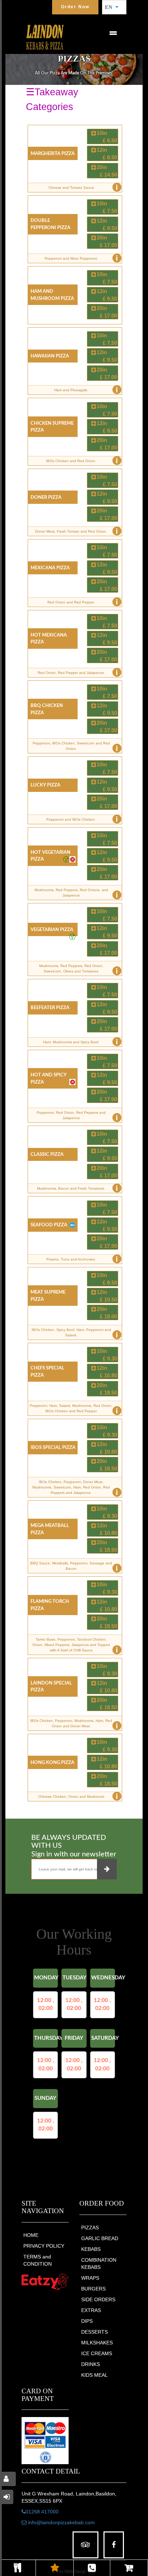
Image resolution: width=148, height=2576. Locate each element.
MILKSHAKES (97, 2343)
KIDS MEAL (94, 2375)
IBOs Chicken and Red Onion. (82, 461)
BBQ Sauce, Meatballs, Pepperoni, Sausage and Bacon (74, 1567)
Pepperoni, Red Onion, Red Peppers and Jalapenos (77, 1116)
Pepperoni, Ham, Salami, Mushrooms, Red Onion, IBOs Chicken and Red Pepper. (74, 1410)
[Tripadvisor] (85, 2545)
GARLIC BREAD (100, 2238)
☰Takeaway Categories (52, 99)
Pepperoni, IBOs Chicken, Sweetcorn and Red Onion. (75, 747)
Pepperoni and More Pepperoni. (81, 258)
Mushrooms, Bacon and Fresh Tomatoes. (77, 1188)
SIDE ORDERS (98, 2299)
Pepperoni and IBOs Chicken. (82, 819)
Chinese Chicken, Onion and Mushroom (78, 1796)
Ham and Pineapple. (86, 390)
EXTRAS (91, 2310)
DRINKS (91, 2364)
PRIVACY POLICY (44, 2246)
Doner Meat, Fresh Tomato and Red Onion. (77, 531)
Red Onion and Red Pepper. (83, 602)
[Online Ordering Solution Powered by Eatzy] (45, 2281)
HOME (31, 2235)
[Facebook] (114, 2545)
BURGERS (93, 2289)
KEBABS (91, 2249)
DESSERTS (94, 2332)
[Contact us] (92, 2568)
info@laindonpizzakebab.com (61, 2522)
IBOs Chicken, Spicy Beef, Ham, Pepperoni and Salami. (75, 1334)
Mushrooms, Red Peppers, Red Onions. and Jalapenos (76, 894)
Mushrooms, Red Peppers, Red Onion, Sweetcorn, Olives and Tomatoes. (78, 970)
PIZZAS (90, 2228)
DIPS (87, 2321)
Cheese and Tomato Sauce (83, 187)
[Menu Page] (18, 2568)
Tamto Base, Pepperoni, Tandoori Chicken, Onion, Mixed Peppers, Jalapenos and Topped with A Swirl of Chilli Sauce (75, 1646)
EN (111, 7)
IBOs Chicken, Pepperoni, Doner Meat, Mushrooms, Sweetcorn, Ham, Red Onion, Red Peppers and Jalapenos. (75, 1488)
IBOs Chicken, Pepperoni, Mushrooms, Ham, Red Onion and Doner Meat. (74, 1725)
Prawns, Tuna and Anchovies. (82, 1259)
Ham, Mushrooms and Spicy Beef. (80, 1042)
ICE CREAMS (97, 2353)
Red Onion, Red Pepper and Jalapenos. (78, 673)
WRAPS (90, 2278)
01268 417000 (42, 2512)
